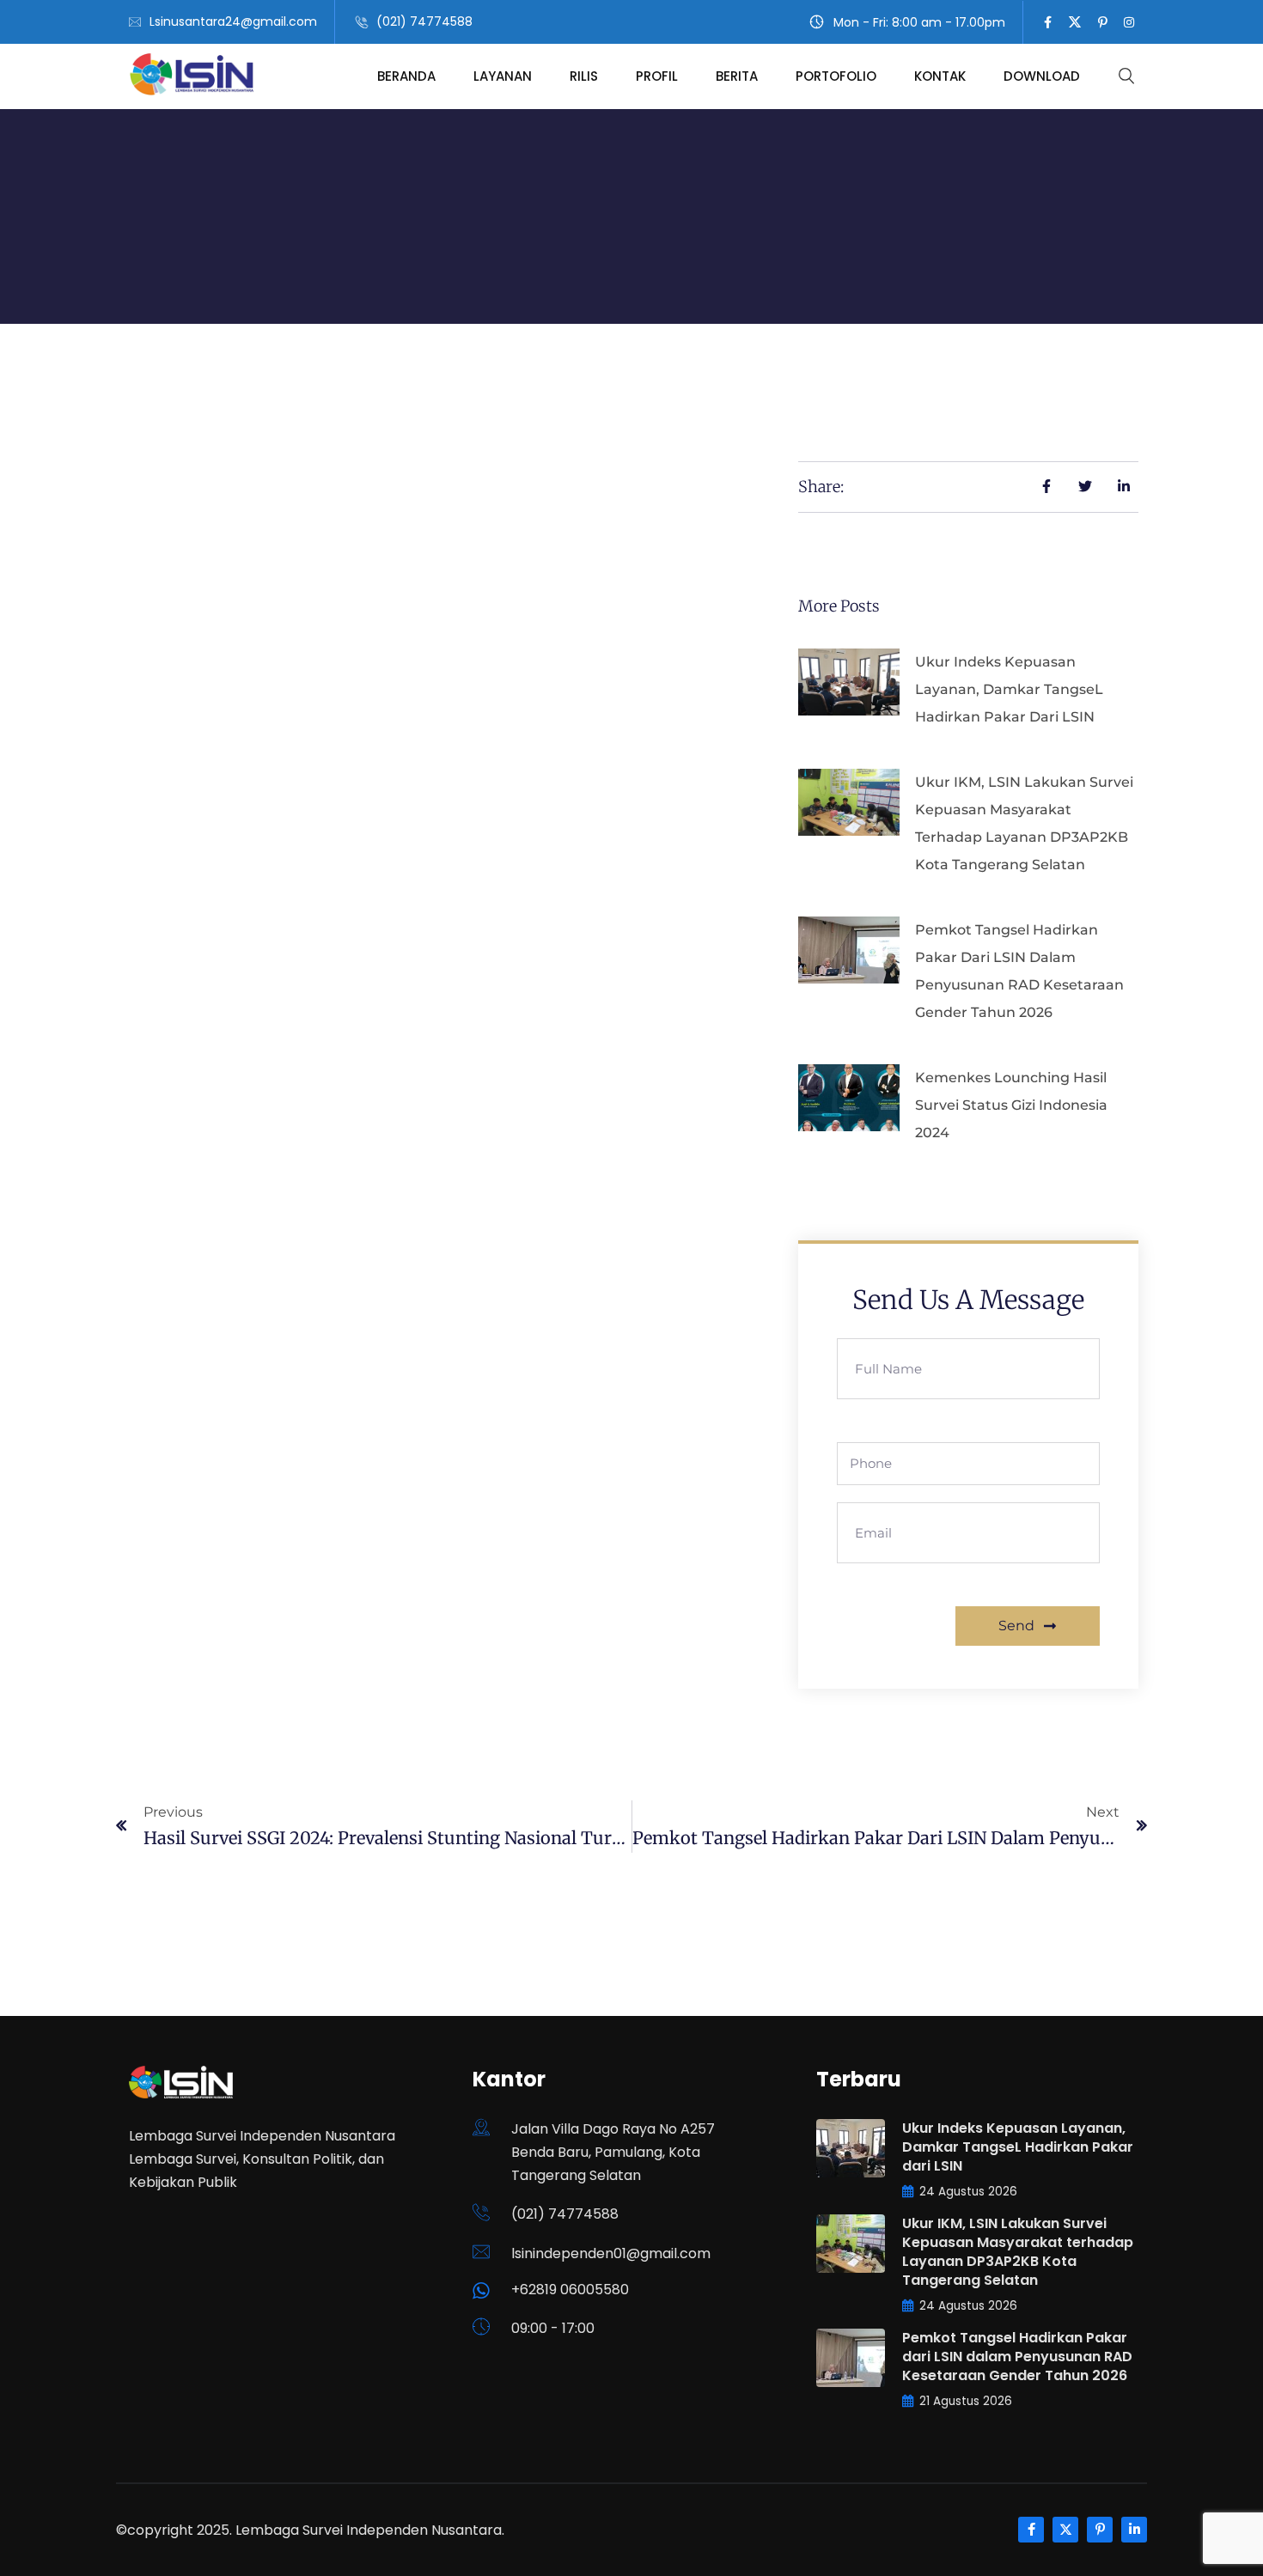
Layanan (503, 76)
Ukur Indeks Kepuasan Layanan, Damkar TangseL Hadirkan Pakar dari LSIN (1009, 689)
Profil (657, 76)
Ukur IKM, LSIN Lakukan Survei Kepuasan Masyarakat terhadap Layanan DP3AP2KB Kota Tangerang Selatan (1018, 2252)
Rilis (584, 76)
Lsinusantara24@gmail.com (233, 21)
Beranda (406, 76)
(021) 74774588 (424, 21)
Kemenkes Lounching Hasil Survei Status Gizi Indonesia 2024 (1011, 1105)
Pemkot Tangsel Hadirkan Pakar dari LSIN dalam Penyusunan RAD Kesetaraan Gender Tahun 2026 (1017, 2357)
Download (1042, 76)
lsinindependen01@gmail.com (611, 2253)
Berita (737, 76)
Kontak (940, 76)
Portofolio (836, 76)
